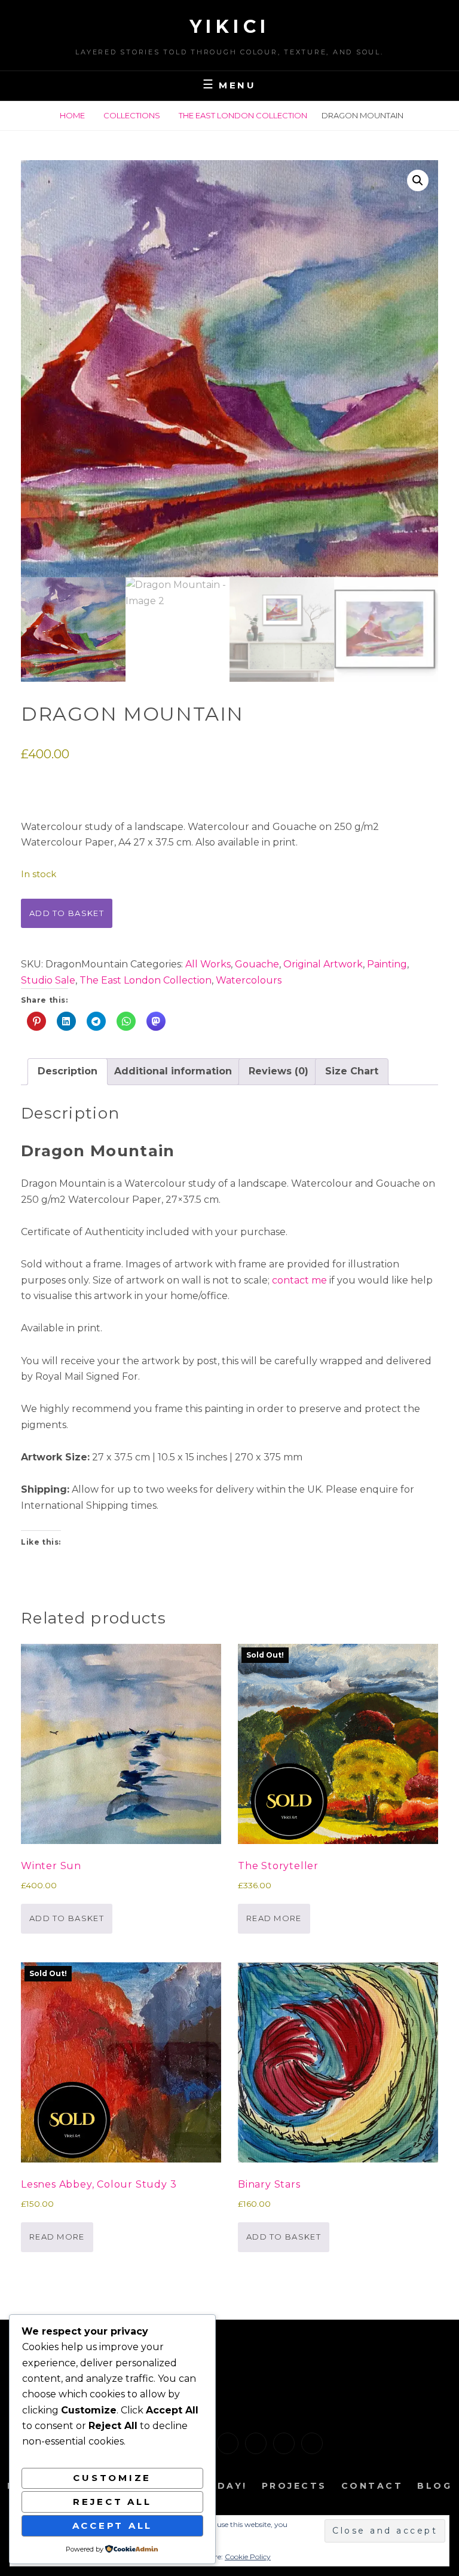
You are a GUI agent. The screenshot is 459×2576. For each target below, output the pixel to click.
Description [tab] (68, 1071)
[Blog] (312, 2443)
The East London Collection (243, 115)
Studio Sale (48, 980)
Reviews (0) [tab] (279, 1071)
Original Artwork (323, 964)
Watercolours (249, 980)
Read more (274, 1918)
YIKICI (230, 27)
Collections (132, 115)
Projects (294, 2486)
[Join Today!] (228, 2443)
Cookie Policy (248, 2557)
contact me (299, 1280)
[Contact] (284, 2443)
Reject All (112, 2502)
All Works (208, 964)
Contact (372, 2486)
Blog (434, 2486)
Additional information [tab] (173, 1071)
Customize (112, 2478)
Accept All (113, 2526)
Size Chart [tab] (352, 1071)
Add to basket (67, 913)
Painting (387, 964)
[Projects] (256, 2443)
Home (72, 115)
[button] (418, 180)
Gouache (257, 964)
